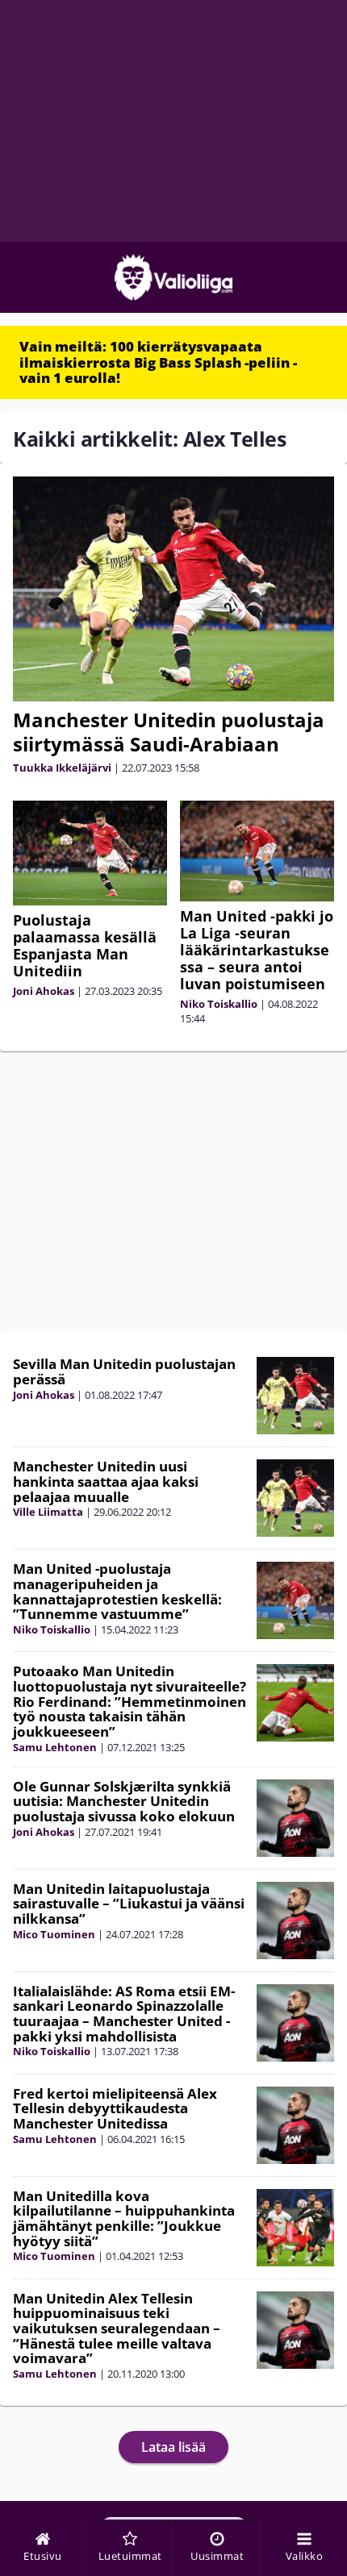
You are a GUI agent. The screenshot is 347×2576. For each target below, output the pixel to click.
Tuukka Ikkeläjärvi (62, 768)
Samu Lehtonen (55, 1747)
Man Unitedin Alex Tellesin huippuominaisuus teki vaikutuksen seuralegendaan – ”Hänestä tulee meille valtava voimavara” (117, 2328)
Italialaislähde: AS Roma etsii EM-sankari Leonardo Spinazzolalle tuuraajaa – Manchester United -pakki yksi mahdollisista (124, 2014)
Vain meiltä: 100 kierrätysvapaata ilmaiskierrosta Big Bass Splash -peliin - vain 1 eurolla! (158, 362)
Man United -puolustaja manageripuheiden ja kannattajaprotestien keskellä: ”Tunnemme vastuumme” (117, 1591)
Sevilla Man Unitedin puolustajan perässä (124, 1371)
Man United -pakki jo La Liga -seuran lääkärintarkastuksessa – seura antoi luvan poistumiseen (257, 950)
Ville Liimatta (48, 1512)
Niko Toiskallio (219, 1004)
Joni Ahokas (44, 991)
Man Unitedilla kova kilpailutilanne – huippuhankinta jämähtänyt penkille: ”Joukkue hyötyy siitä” (124, 2218)
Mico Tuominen (54, 1934)
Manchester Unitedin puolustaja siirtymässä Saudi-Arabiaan (169, 732)
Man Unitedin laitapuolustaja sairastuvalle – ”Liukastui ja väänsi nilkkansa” (129, 1904)
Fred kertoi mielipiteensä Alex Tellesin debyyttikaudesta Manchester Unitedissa (115, 2108)
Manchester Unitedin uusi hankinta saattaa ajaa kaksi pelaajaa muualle (106, 1481)
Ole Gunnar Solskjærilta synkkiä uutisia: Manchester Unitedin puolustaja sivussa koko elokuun (124, 1801)
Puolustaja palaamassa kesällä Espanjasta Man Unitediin (85, 945)
